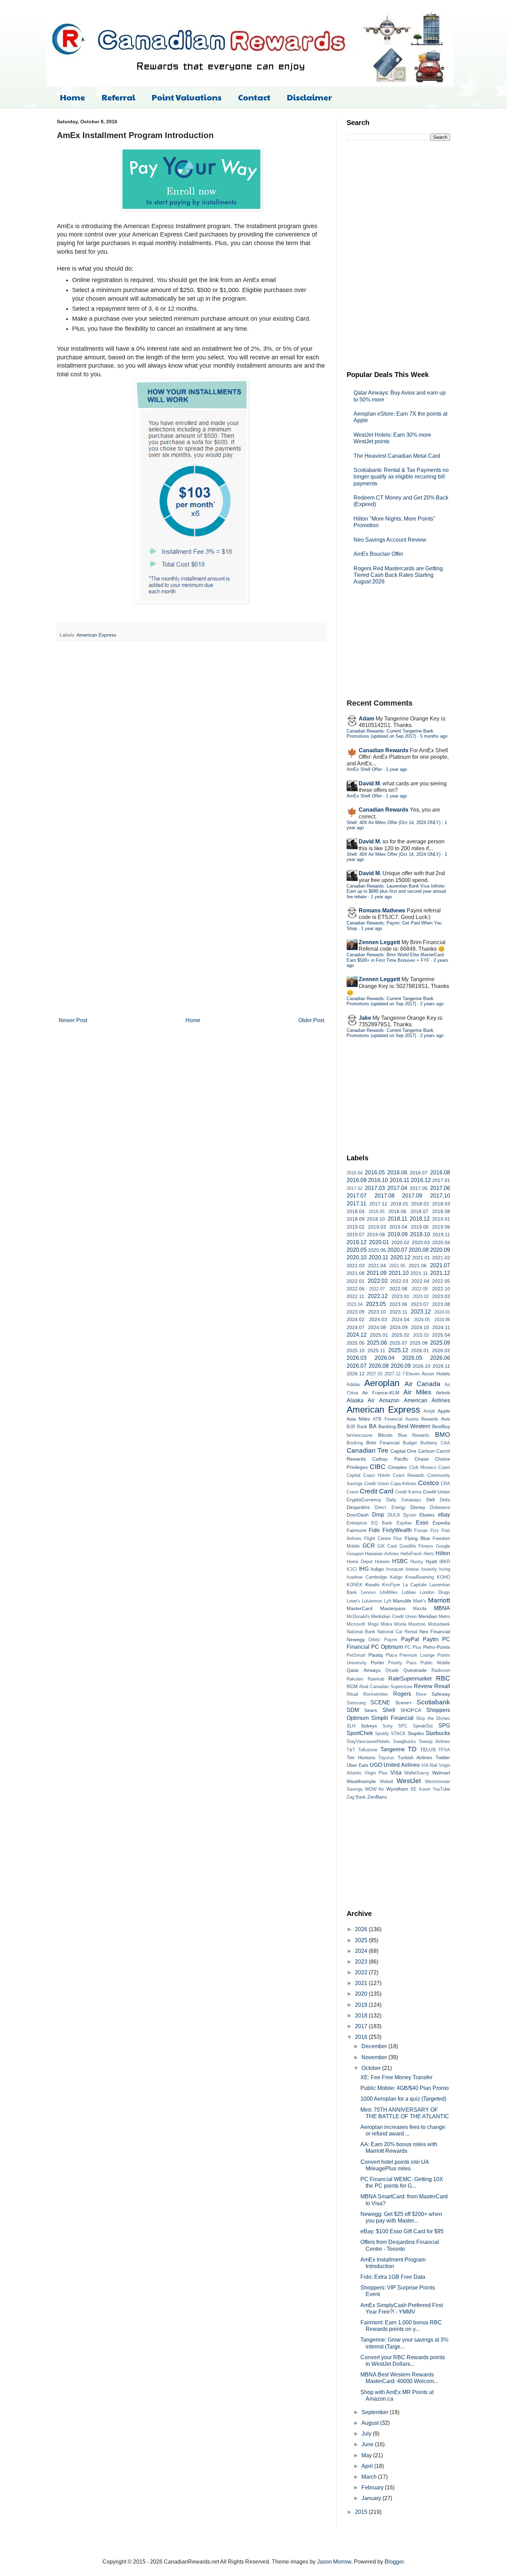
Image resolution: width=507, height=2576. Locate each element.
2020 (362, 1994)
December (375, 2046)
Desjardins (358, 1507)
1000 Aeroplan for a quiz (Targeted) (403, 2099)
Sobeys (369, 1726)
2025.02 (400, 1335)
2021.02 (441, 1258)
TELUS (428, 1750)
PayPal (410, 1639)
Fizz (435, 1531)
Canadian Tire (367, 1450)
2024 (362, 1951)
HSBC (400, 1561)
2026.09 (401, 1366)
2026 (362, 1929)
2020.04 (441, 1242)
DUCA (394, 1515)
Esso (422, 1523)
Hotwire (382, 1562)
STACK (398, 1734)
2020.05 (357, 1250)
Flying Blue (417, 1538)
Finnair (421, 1531)
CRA (445, 1484)
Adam (366, 719)
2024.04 (400, 1319)
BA (373, 1426)
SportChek (360, 1733)
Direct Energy (390, 1507)
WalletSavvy (417, 1773)
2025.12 (398, 1350)
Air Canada (423, 1384)
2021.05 (397, 1266)
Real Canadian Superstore (386, 1687)
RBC (443, 1678)
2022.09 (420, 1289)
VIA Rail (429, 1765)
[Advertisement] (398, 255)
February (373, 2487)
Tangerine (393, 1749)
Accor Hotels (436, 1374)
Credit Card (377, 1491)
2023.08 (441, 1304)
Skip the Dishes (433, 1718)
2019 (362, 2005)
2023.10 (377, 1312)
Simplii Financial (392, 1718)
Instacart (395, 1569)
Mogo (373, 1624)
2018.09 (356, 1219)
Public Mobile (435, 1663)
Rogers (402, 1694)
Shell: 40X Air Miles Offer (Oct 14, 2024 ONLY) (394, 822)
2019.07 (356, 1234)
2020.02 (400, 1242)
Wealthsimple (361, 1781)
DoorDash (358, 1515)
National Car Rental (397, 1632)
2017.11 (356, 1204)
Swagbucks (404, 1741)
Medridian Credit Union (394, 1616)
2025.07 (398, 1343)
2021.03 (356, 1266)
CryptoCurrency (364, 1500)
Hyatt (431, 1561)
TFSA (444, 1750)
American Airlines (427, 1400)
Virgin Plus (376, 1773)
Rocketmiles (376, 1694)
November (375, 2057)
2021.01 (421, 1258)
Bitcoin (385, 1435)
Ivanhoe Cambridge (367, 1577)
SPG (444, 1726)
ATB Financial (387, 1419)
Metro (444, 1616)
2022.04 (420, 1281)
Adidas (354, 1384)
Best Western (414, 1426)
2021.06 (418, 1266)
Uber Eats (357, 1765)
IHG (364, 1569)
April (368, 2466)
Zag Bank (356, 1797)
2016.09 (357, 1180)
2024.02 (356, 1319)
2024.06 (442, 1320)
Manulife (402, 1601)
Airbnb (443, 1393)
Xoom (425, 1789)
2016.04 (355, 1173)
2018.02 (420, 1204)
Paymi (391, 1640)
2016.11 (400, 1180)
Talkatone (368, 1750)
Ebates (427, 1515)
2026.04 (385, 1358)
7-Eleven (411, 1374)
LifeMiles (389, 1592)
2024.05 (422, 1320)
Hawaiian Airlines (382, 1554)
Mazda (420, 1609)
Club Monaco (423, 1467)
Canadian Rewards (384, 750)
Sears (371, 1710)
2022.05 (441, 1281)
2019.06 (441, 1227)
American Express (96, 635)
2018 (362, 2016)
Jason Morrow (334, 2562)
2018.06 (397, 1211)
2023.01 (400, 1296)
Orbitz (374, 1640)
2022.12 (378, 1296)
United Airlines (401, 1765)
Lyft (388, 1601)
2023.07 (420, 1304)
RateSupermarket (410, 1679)
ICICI (352, 1569)
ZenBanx (377, 1797)
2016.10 (378, 1180)
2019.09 (398, 1234)
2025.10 (356, 1350)
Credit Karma (408, 1492)
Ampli (429, 1411)
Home (73, 97)
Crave (352, 1492)
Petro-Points (437, 1647)
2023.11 (399, 1312)
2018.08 (441, 1211)
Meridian (428, 1616)
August (371, 2423)
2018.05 (377, 1212)
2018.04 (356, 1211)
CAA (445, 1443)
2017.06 (440, 1188)
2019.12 (357, 1242)
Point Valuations (187, 97)
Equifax (404, 1523)
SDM (353, 1710)
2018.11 (397, 1219)
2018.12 (420, 1219)
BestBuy (441, 1426)
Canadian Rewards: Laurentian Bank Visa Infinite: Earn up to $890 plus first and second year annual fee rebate (396, 891)
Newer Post (73, 1020)
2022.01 (356, 1281)
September (376, 2412)
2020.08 (419, 1250)
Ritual (352, 1694)
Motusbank (439, 1624)
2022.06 (356, 1289)
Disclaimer (309, 97)
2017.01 (441, 1180)
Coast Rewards (409, 1475)
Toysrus (386, 1758)
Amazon (389, 1400)
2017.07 (357, 1196)
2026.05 (412, 1358)
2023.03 (441, 1296)
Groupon (355, 1554)
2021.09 (377, 1273)
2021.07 (440, 1265)
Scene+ (404, 1703)
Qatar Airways (364, 1670)
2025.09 (440, 1343)
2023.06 (398, 1304)
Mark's (420, 1601)
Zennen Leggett (379, 942)
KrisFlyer (391, 1585)
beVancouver (360, 1435)
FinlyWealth (397, 1530)
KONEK (355, 1585)
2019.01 (441, 1219)
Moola (400, 1624)
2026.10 (421, 1366)
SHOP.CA (411, 1710)
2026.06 (440, 1358)
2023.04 (355, 1304)
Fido (374, 1530)
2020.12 (400, 1257)
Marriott (439, 1600)
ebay (444, 1515)
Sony (388, 1726)
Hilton (443, 1553)
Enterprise (357, 1523)
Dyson (410, 1515)
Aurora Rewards (422, 1419)
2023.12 (421, 1312)
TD (412, 1749)
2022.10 (441, 1289)
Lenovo (368, 1592)
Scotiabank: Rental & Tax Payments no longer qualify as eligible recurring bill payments (401, 477)
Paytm (431, 1639)
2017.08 (385, 1196)
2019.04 (398, 1227)
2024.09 (399, 1327)
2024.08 (377, 1327)
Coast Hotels (377, 1475)
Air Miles (417, 1392)
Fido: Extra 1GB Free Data (393, 2277)
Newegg (356, 1639)
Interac (412, 1569)
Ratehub (376, 1679)
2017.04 (397, 1188)
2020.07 (397, 1250)
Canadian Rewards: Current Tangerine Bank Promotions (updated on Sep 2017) (390, 734)
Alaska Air (361, 1400)
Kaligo (396, 1577)
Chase (422, 1459)
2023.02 (421, 1296)
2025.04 (441, 1335)
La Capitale (415, 1585)
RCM (352, 1686)
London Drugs (435, 1592)
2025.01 (379, 1335)
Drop (378, 1515)
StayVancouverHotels (368, 1741)
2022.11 (355, 1296)
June (368, 2444)
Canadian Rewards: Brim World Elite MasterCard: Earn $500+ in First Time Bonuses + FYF (396, 957)
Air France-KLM (381, 1393)
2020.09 (440, 1250)
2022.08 (398, 1289)
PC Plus (413, 1647)
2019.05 (420, 1227)
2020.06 (377, 1250)
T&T (351, 1750)
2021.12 (440, 1273)
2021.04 (377, 1266)
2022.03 (399, 1281)
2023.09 (356, 1312)
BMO (443, 1435)
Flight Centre (378, 1538)
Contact (254, 97)
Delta (445, 1500)
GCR (369, 1546)
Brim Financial (383, 1443)
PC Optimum (387, 1647)
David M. (370, 783)
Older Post (311, 1020)
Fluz (398, 1538)
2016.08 (440, 1173)
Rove (421, 1694)
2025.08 (419, 1343)
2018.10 (376, 1219)
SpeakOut (423, 1726)
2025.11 (376, 1350)
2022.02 (378, 1281)
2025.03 (421, 1335)
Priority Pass (402, 1663)
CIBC (378, 1467)
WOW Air (374, 1789)
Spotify (382, 1734)
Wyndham (397, 1789)
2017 (362, 2026)
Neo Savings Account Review (390, 540)
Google (443, 1546)
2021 (362, 1983)
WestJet (409, 1781)
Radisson (441, 1670)
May (367, 2455)
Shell (389, 1710)
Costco (429, 1483)
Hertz (429, 1554)
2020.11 (379, 1257)
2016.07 (419, 1173)
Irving (445, 1569)
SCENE (380, 1702)
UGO (376, 1765)
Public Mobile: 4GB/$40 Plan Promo (405, 2088)
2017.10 (440, 1196)
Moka (386, 1624)
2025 (362, 1940)
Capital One (403, 1451)
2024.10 (420, 1327)
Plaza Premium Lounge (410, 1655)
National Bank (361, 1632)
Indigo (377, 1569)
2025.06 (377, 1343)
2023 (362, 1962)
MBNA (442, 1608)
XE (414, 1789)
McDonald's (358, 1616)
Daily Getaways (404, 1500)
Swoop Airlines (435, 1741)
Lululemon (372, 1601)
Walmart (441, 1773)
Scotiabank (433, 1702)
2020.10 (357, 1257)
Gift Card (387, 1546)
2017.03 (375, 1188)
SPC (403, 1726)
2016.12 (421, 1180)
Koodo (372, 1585)
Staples (416, 1733)
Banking (387, 1426)
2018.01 (399, 1204)
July (367, 2434)
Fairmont (356, 1530)
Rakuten (355, 1679)
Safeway (441, 1694)
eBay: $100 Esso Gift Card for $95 (402, 2231)
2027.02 (375, 1374)
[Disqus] (191, 736)
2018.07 (419, 1211)
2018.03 (441, 1204)
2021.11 (419, 1273)
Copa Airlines (404, 1484)
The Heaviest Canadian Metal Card (397, 456)
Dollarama (440, 1507)
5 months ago (434, 736)
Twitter (443, 1757)
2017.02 (355, 1188)
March (370, 2477)
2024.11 (441, 1327)
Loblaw (409, 1592)
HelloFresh (411, 1554)
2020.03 (421, 1242)
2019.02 (356, 1227)
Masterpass (393, 1608)
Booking (355, 1443)
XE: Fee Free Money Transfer (396, 2077)
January (372, 2498)
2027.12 (392, 1374)
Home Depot (360, 1562)
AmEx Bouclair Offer (378, 554)
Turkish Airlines (415, 1757)
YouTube (441, 1789)
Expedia (441, 1523)
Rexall (442, 1686)
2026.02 (441, 1350)
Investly (429, 1569)
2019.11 (441, 1234)
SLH (351, 1726)
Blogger (394, 2562)
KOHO (444, 1577)
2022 (362, 1972)
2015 (362, 2512)
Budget (410, 1443)
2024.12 (357, 1335)
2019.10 (420, 1234)
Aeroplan (382, 1383)
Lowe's (353, 1601)
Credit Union (436, 1492)
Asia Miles (358, 1419)
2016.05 (375, 1173)
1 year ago (396, 769)
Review (423, 1686)
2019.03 (377, 1227)
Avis (446, 1419)
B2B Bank (357, 1427)
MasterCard (360, 1608)
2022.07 (377, 1289)
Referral (118, 97)
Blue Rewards (414, 1435)
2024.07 (356, 1327)
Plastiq (376, 1655)
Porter (377, 1663)
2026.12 (356, 1374)
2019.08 (376, 1234)
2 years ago (432, 1004)
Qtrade (392, 1670)
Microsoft (356, 1624)
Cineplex (397, 1467)
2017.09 (412, 1196)
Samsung (356, 1703)
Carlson (426, 1451)
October (372, 2068)
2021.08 (356, 1273)
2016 (362, 2037)
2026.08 (379, 1366)
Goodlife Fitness (416, 1546)
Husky (417, 1562)
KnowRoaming (420, 1577)
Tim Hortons (361, 1757)
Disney (418, 1507)
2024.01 (442, 1312)
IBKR (445, 1562)
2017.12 (378, 1204)
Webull (386, 1781)
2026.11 (441, 1366)
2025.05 (356, 1343)
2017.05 (419, 1188)
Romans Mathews (382, 911)
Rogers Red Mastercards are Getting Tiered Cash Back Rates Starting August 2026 (398, 575)
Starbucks (438, 1733)
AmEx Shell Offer (364, 769)
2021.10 (399, 1273)
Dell (430, 1500)
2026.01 (420, 1350)
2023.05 (376, 1304)
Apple (444, 1411)
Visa (396, 1773)
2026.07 (357, 1366)
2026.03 (357, 1358)
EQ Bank (382, 1523)
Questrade (415, 1670)
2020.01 (379, 1242)
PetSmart (356, 1655)
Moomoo (417, 1624)
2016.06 (397, 1173)
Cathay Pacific (390, 1459)
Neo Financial (435, 1631)
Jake (365, 1018)
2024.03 (378, 1319)
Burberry (429, 1443)
